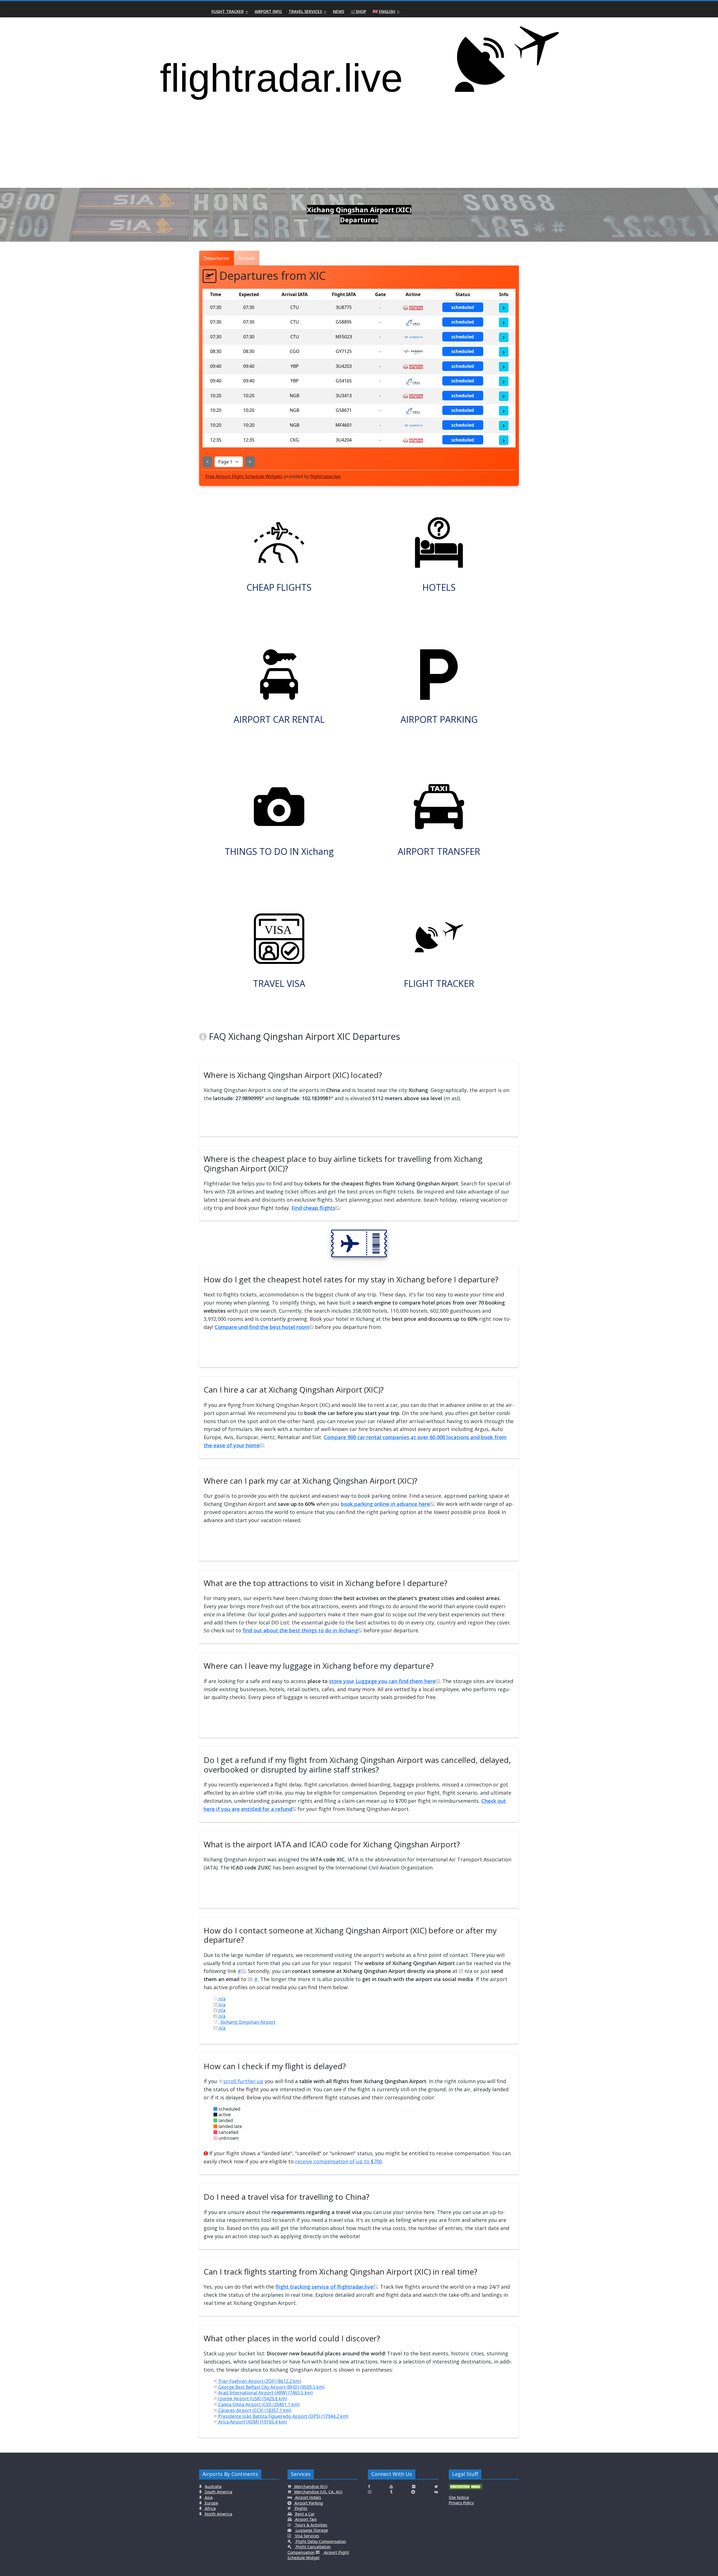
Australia (213, 2486)
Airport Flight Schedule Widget (318, 2555)
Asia (208, 2497)
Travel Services (305, 11)
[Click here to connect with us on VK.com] (436, 2492)
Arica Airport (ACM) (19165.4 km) (252, 2422)
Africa (210, 2508)
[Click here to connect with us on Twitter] (436, 2487)
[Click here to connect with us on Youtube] (391, 2487)
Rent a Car (304, 2514)
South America (218, 2492)
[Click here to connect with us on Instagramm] (370, 2492)
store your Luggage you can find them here (382, 1681)
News (339, 11)
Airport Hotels (308, 2497)
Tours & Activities (311, 2525)
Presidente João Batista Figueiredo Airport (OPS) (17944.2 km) (283, 2416)
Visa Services (307, 2536)
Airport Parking (308, 2503)
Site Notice (459, 2497)
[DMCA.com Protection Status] (466, 2489)
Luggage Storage (311, 2530)
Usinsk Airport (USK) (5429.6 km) (252, 2399)
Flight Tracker (228, 11)
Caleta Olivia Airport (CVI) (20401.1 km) (258, 2404)
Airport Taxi (305, 2519)
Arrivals (247, 258)
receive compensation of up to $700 (339, 2161)
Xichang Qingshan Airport (247, 2022)
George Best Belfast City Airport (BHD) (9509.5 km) (271, 2387)
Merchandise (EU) (310, 2486)
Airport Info (268, 11)
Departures (216, 258)
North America (218, 2514)
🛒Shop (358, 11)
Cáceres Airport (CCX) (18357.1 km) (254, 2410)
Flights (301, 2508)
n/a (221, 1999)
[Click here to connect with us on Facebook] (369, 2487)
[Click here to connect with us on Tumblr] (391, 2492)
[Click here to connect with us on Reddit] (413, 2492)
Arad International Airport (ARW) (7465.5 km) (265, 2393)
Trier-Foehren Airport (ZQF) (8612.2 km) (259, 2381)
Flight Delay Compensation (320, 2541)
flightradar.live (325, 476)
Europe (211, 2503)
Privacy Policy (461, 2503)
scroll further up (243, 2081)
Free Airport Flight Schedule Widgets (244, 476)
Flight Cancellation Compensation (309, 2550)
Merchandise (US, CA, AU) (318, 2492)
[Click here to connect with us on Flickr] (414, 2487)
